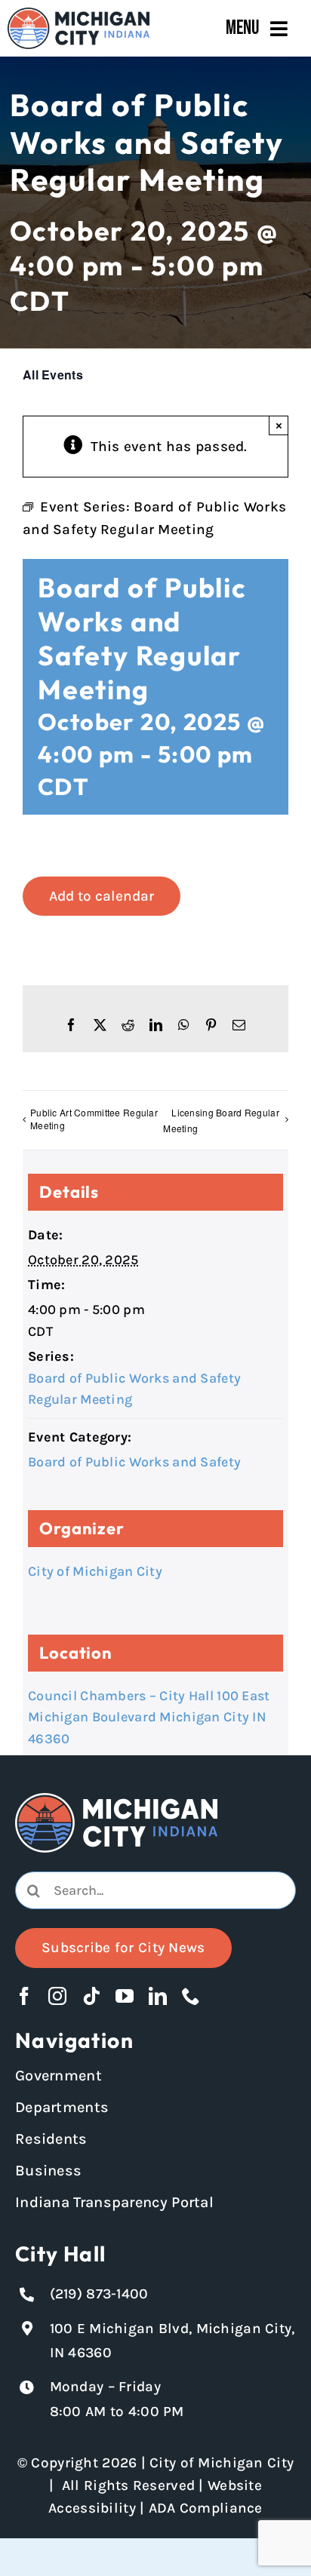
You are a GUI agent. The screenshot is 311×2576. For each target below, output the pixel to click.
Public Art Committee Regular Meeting (94, 1119)
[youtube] (125, 1996)
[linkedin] (158, 1996)
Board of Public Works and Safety (134, 1462)
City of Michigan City (95, 1571)
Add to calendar (102, 896)
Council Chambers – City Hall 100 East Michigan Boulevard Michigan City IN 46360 (149, 1718)
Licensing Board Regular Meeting (221, 1120)
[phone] (191, 1996)
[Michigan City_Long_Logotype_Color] (79, 14)
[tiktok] (91, 1996)
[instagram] (57, 1996)
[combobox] (155, 1890)
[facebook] (24, 1996)
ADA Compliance (206, 2508)
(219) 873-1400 (99, 2294)
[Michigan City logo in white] (116, 1800)
